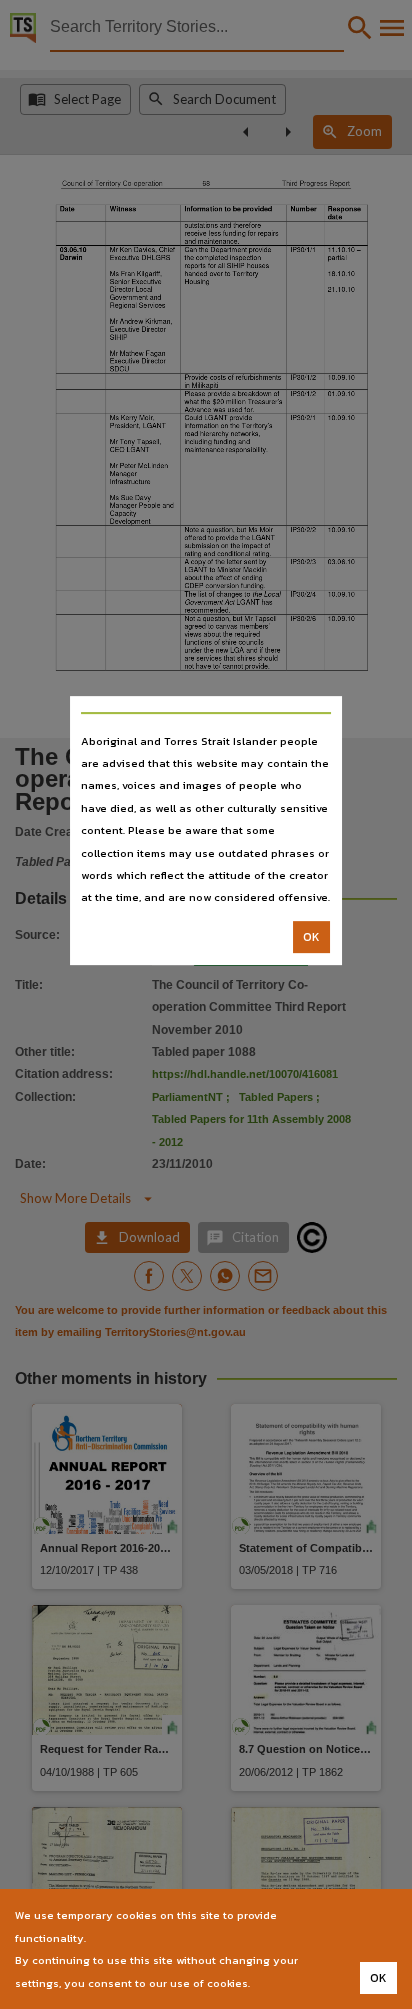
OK (311, 937)
